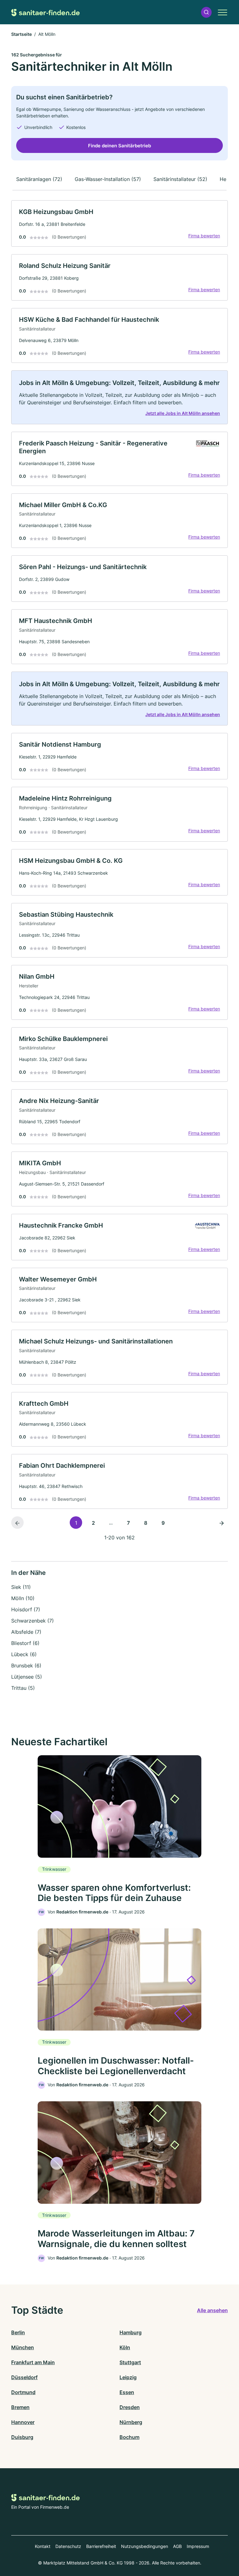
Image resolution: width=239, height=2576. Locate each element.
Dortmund (23, 2392)
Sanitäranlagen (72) (39, 179)
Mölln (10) (23, 1598)
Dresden (130, 2407)
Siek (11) (21, 1587)
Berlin (18, 2332)
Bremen (20, 2407)
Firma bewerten (204, 236)
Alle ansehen (212, 2310)
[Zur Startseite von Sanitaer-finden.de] (45, 12)
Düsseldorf (24, 2377)
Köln (125, 2347)
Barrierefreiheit (101, 2546)
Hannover (23, 2422)
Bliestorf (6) (25, 1643)
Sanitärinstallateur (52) (180, 179)
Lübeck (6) (24, 1654)
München (23, 2347)
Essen (127, 2392)
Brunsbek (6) (26, 1666)
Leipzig (128, 2377)
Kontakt (43, 2546)
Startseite (21, 34)
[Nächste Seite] (222, 1523)
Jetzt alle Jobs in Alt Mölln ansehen (183, 413)
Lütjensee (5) (27, 1677)
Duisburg (22, 2437)
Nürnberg (131, 2422)
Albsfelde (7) (26, 1632)
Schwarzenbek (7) (33, 1621)
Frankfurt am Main (33, 2362)
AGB (177, 2546)
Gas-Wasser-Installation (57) (108, 179)
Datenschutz (68, 2546)
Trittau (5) (23, 1688)
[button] (206, 12)
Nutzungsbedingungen (145, 2546)
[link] (119, 223)
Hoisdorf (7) (26, 1609)
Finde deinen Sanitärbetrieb (119, 146)
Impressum (198, 2546)
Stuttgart (130, 2362)
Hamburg (131, 2332)
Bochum (129, 2437)
